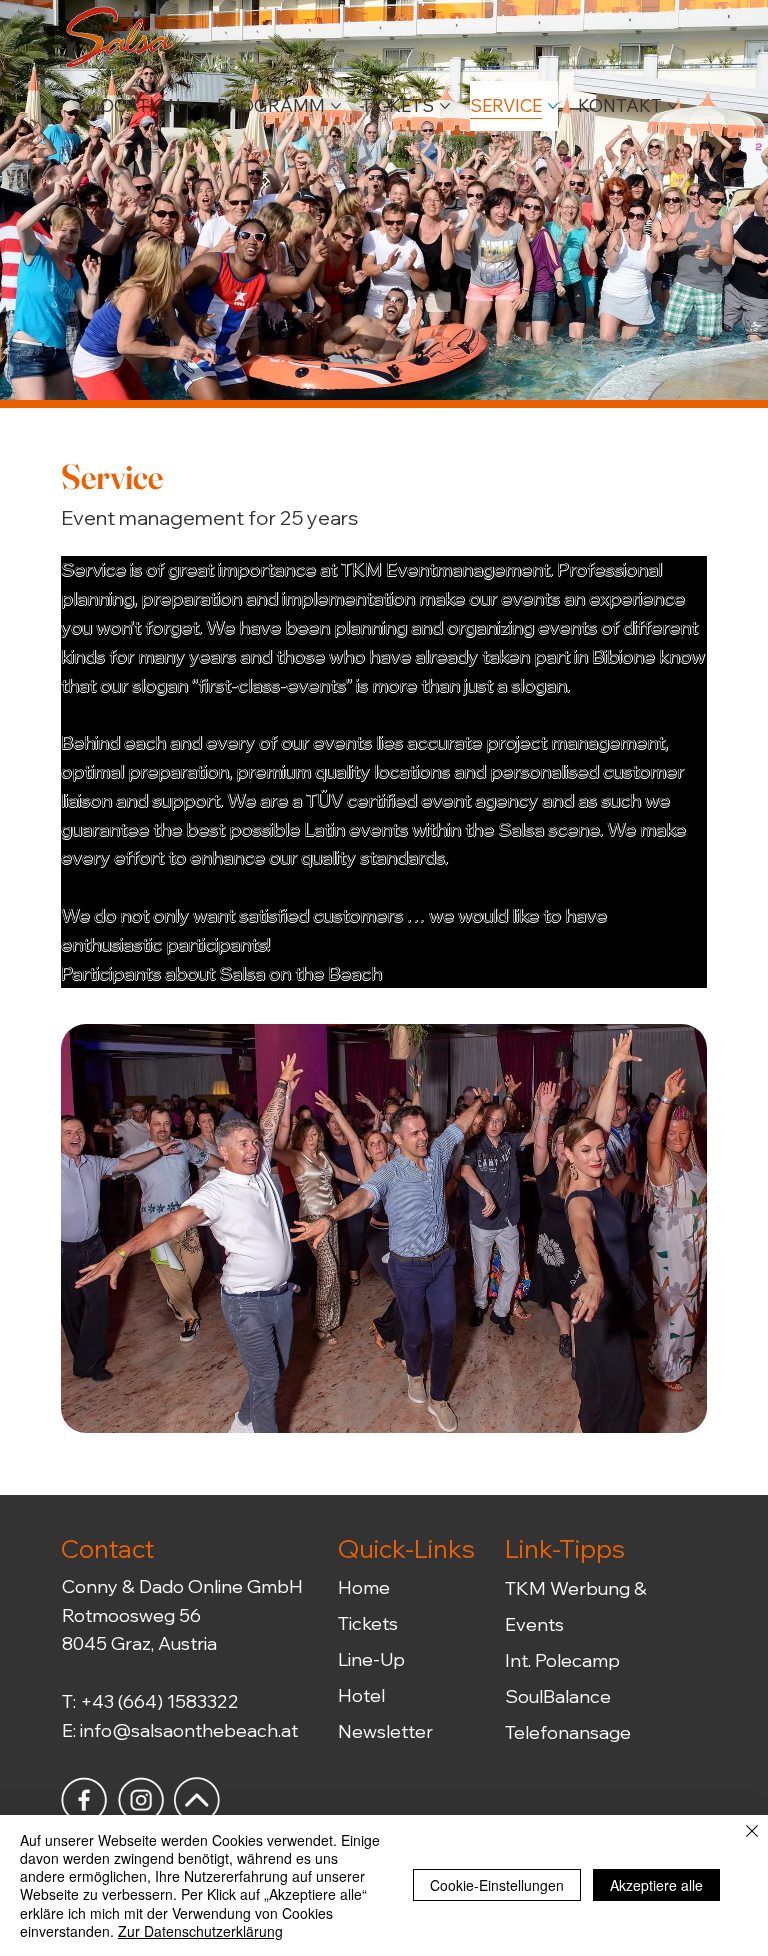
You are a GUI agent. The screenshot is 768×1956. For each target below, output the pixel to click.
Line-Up (371, 1659)
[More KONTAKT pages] (673, 106)
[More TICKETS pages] (445, 106)
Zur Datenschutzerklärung (200, 1931)
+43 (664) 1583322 (159, 1701)
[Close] (752, 1832)
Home (364, 1587)
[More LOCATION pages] (192, 106)
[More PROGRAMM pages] (336, 106)
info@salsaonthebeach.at (189, 1730)
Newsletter (385, 1731)
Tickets (368, 1623)
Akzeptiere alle (656, 1885)
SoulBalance (558, 1696)
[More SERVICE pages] (553, 106)
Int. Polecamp (562, 1660)
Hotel (361, 1695)
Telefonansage (568, 1732)
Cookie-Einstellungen (497, 1885)
